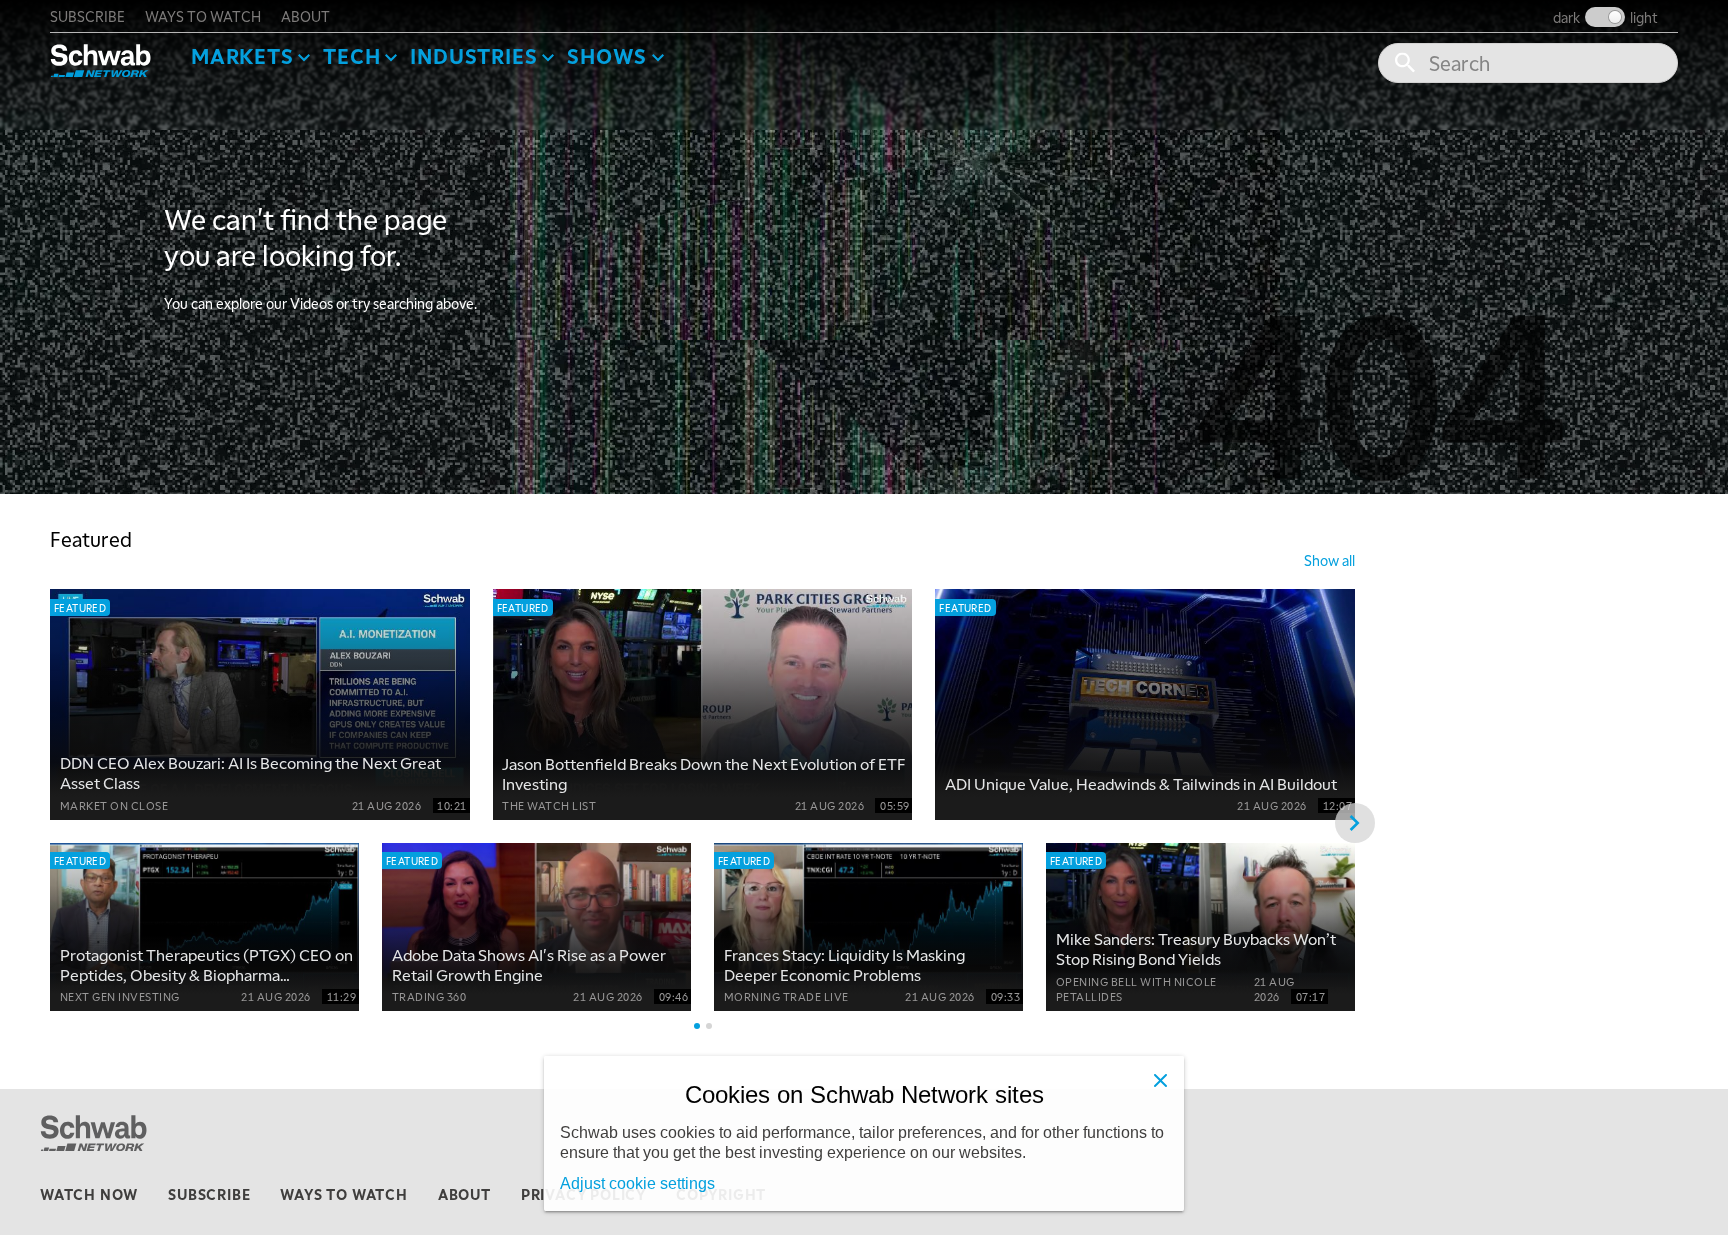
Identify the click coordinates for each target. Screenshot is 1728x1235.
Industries (473, 56)
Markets (242, 56)
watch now (89, 1194)
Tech (351, 56)
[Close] (1160, 1080)
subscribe (87, 16)
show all (1329, 560)
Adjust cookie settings (637, 1183)
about (305, 16)
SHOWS (607, 56)
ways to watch (203, 16)
